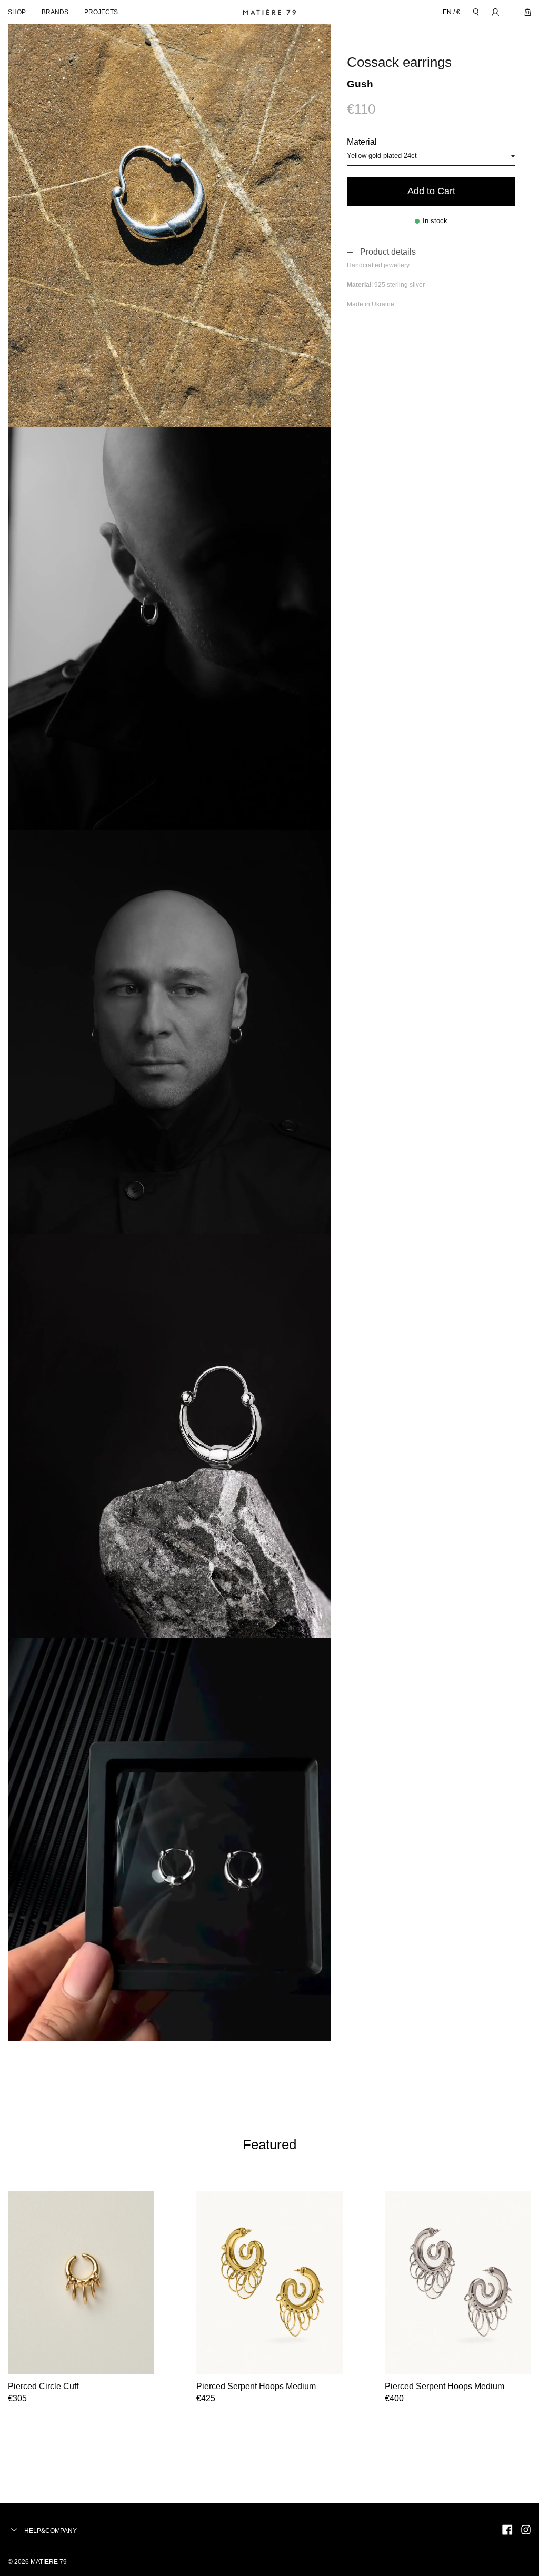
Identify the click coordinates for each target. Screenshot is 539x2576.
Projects (101, 12)
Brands (55, 12)
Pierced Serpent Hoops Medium (256, 2386)
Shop (17, 12)
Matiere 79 (49, 2562)
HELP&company (50, 2531)
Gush (360, 84)
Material (362, 142)
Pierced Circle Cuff (43, 2386)
